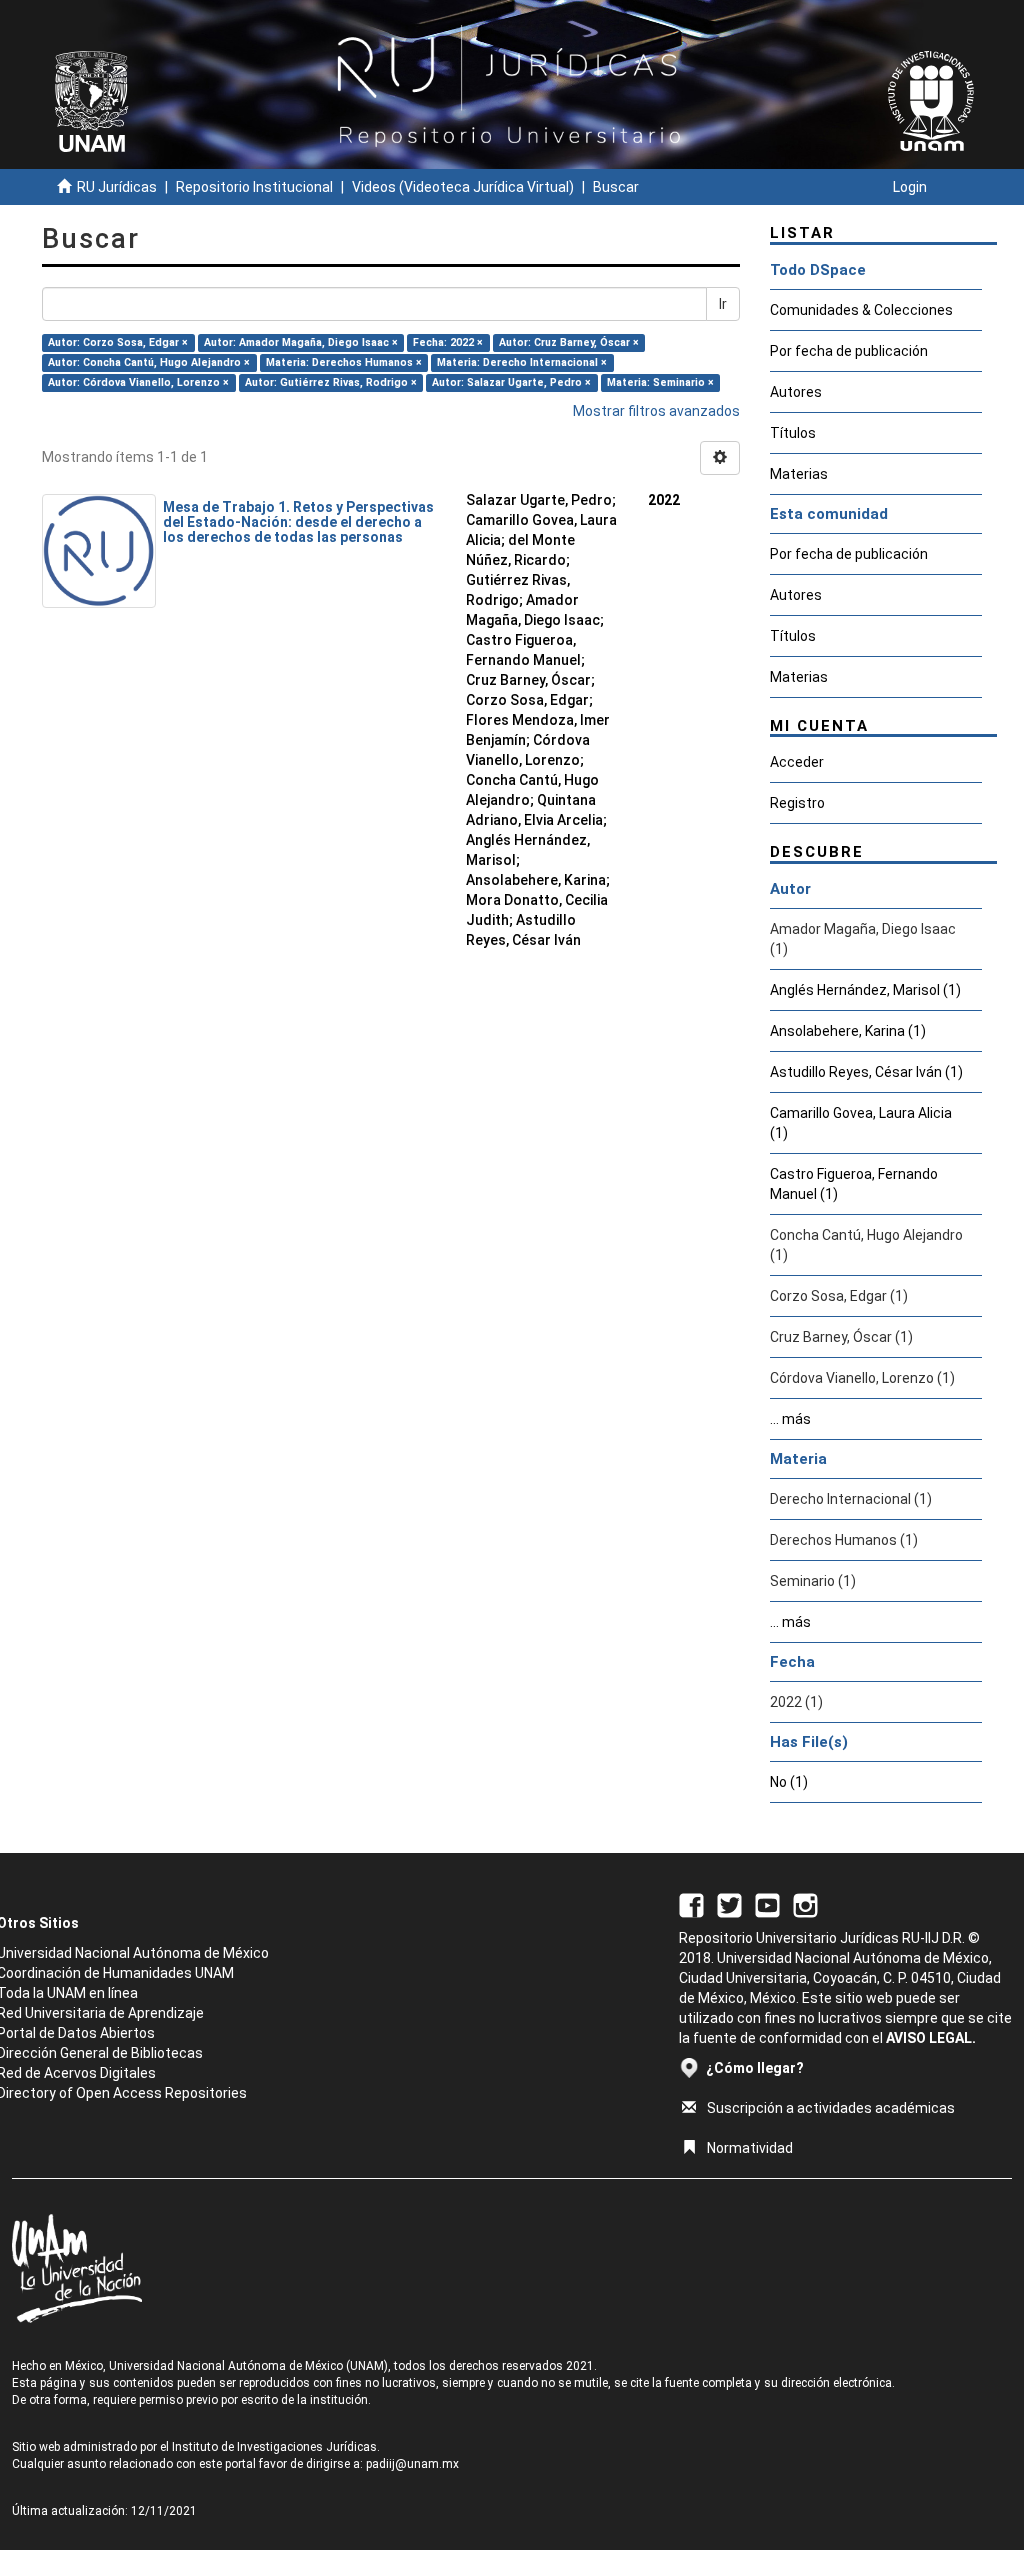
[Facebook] (691, 1904)
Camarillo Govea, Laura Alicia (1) (861, 1123)
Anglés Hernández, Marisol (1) (865, 990)
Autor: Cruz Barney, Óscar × (569, 342)
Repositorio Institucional (254, 187)
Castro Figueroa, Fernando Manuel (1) (854, 1184)
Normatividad (750, 2148)
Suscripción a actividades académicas (831, 2108)
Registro (797, 803)
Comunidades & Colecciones (861, 310)
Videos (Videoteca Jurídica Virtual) (463, 187)
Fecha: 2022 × (448, 342)
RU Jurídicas (117, 187)
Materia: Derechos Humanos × (344, 362)
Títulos (793, 433)
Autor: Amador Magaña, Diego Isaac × (301, 342)
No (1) (789, 1782)
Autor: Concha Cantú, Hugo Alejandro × (149, 362)
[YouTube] (767, 1904)
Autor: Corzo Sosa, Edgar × (118, 342)
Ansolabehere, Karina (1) (848, 1031)
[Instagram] (805, 1904)
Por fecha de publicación (849, 351)
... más (790, 1419)
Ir (723, 304)
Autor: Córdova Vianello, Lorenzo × (138, 382)
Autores (796, 392)
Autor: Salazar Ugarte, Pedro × (511, 382)
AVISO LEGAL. (931, 2038)
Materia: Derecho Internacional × (522, 362)
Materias (799, 474)
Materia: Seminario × (660, 382)
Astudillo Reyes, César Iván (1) (866, 1072)
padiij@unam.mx (412, 2464)
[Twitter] (729, 1904)
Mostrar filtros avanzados (656, 411)
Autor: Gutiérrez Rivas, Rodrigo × (331, 382)
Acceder (797, 762)
